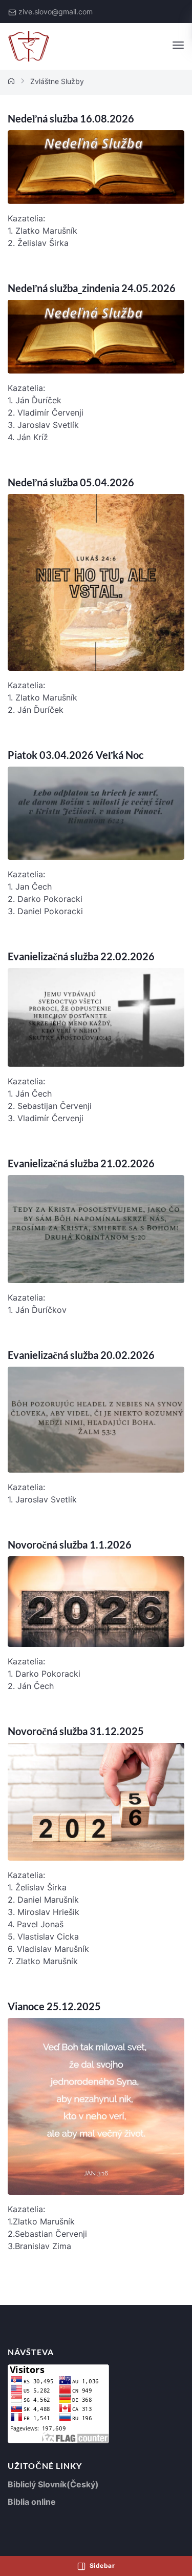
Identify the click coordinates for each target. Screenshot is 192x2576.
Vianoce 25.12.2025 (54, 2006)
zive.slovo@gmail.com (56, 12)
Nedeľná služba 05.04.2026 (71, 482)
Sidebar (101, 2565)
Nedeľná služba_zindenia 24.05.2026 (92, 288)
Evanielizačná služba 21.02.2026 (81, 1163)
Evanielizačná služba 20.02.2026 (81, 1355)
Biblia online (32, 2502)
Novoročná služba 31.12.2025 (76, 1731)
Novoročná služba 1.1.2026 (70, 1544)
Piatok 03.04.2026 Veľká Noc (76, 755)
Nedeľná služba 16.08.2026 (71, 118)
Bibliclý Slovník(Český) (53, 2484)
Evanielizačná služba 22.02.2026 (81, 956)
